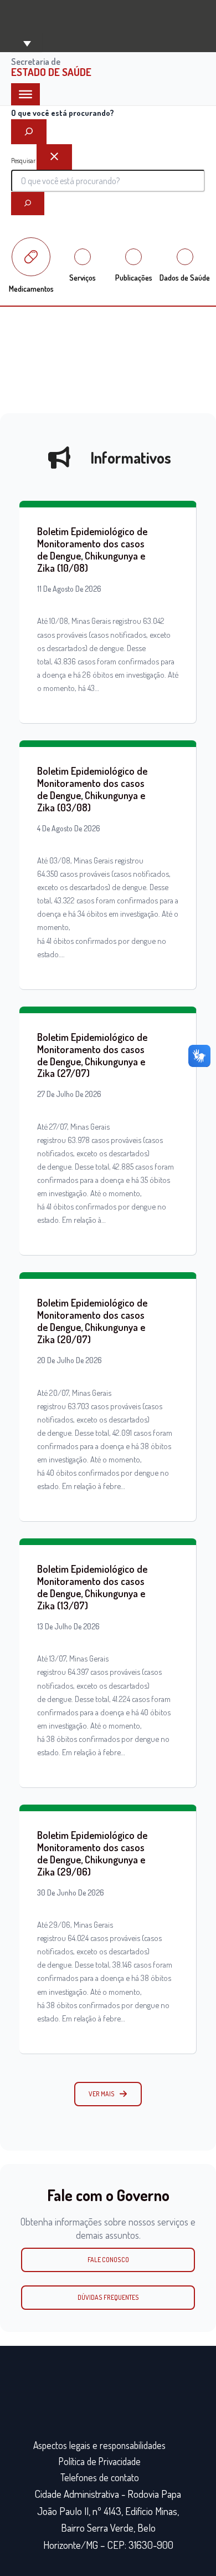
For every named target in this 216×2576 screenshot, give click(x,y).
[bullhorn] (59, 458)
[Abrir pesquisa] (29, 132)
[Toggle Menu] (25, 94)
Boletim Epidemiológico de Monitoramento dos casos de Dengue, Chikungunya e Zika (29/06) (92, 1853)
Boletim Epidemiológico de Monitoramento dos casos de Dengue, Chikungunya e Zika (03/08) (92, 789)
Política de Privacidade (100, 2461)
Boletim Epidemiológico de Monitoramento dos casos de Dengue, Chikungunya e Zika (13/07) (92, 1587)
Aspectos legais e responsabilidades (99, 2445)
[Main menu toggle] (27, 42)
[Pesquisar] (28, 204)
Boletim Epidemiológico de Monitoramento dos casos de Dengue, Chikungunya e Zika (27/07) (92, 1055)
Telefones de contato (100, 2477)
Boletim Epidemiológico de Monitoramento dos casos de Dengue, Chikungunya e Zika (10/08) (92, 549)
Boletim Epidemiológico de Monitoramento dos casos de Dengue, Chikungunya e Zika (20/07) (92, 1321)
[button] (108, 2094)
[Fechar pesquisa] (54, 157)
